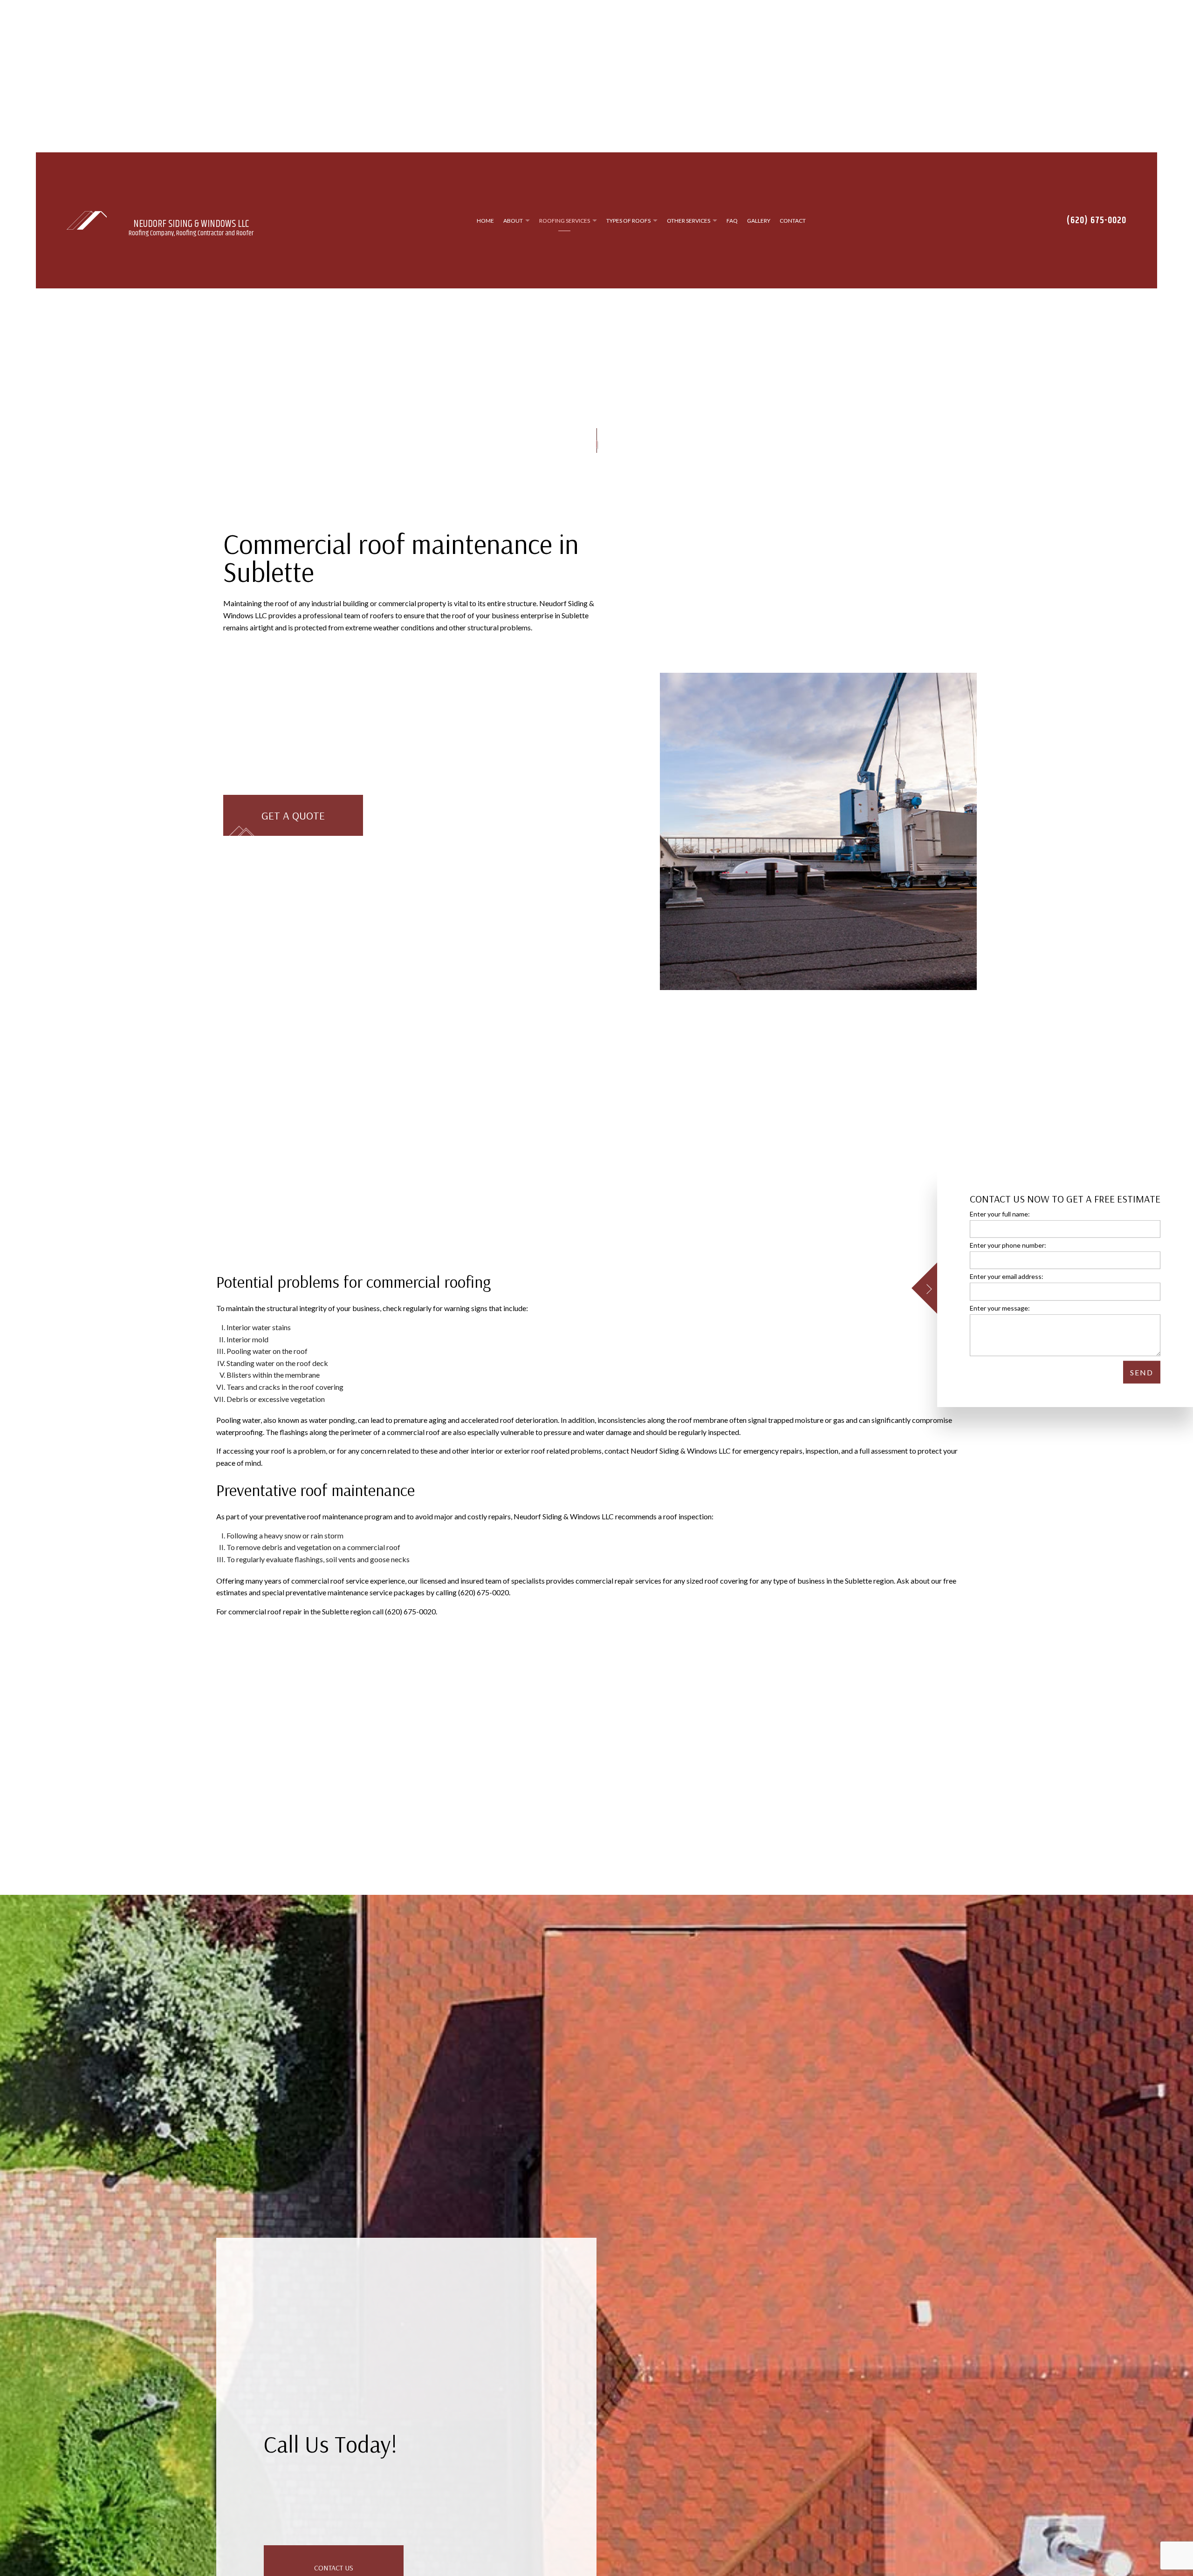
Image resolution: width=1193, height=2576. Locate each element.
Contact (793, 222)
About (513, 222)
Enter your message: (1000, 1308)
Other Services (689, 222)
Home (485, 222)
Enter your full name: (1000, 1213)
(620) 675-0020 (1097, 222)
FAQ (732, 222)
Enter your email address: (1007, 1276)
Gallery (759, 222)
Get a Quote (293, 820)
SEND (1142, 1372)
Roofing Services (565, 222)
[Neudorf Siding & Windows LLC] (87, 222)
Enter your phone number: (1008, 1245)
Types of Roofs (628, 222)
